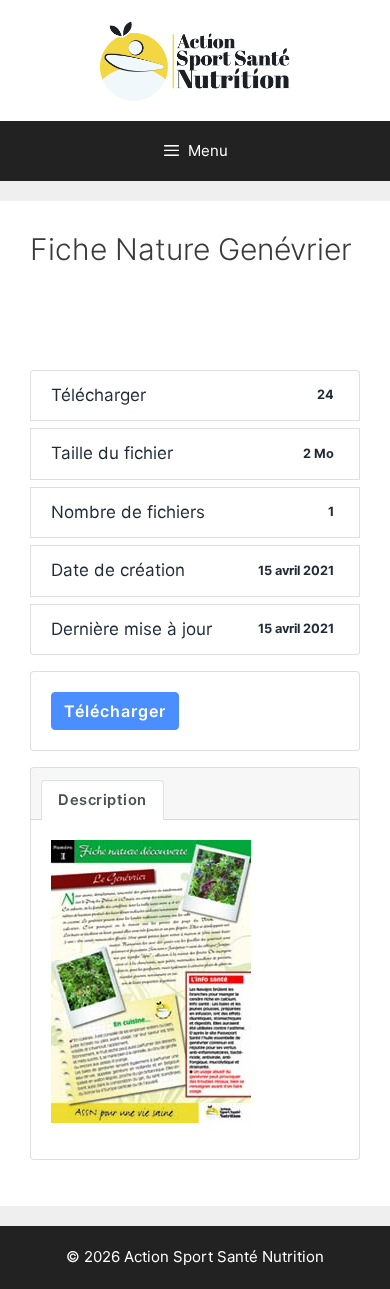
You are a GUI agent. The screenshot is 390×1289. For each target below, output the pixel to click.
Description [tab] (102, 800)
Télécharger (115, 711)
